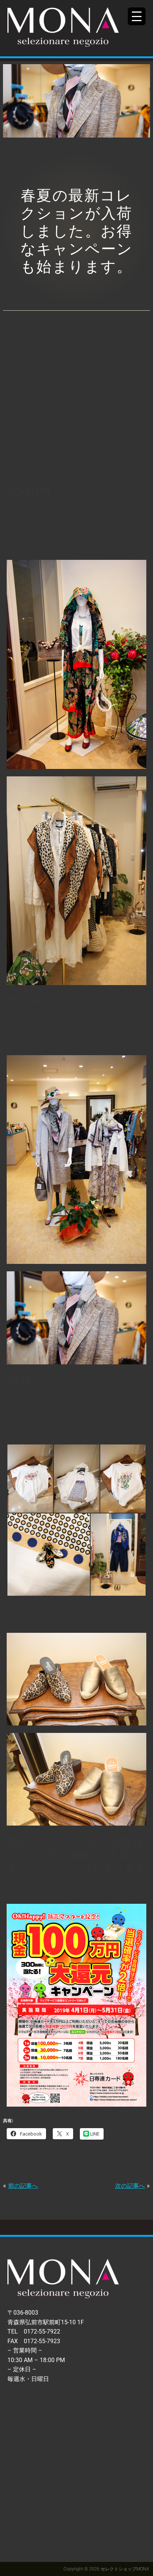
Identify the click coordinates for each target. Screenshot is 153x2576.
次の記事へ (130, 2186)
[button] (30, 1479)
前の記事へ (23, 2186)
